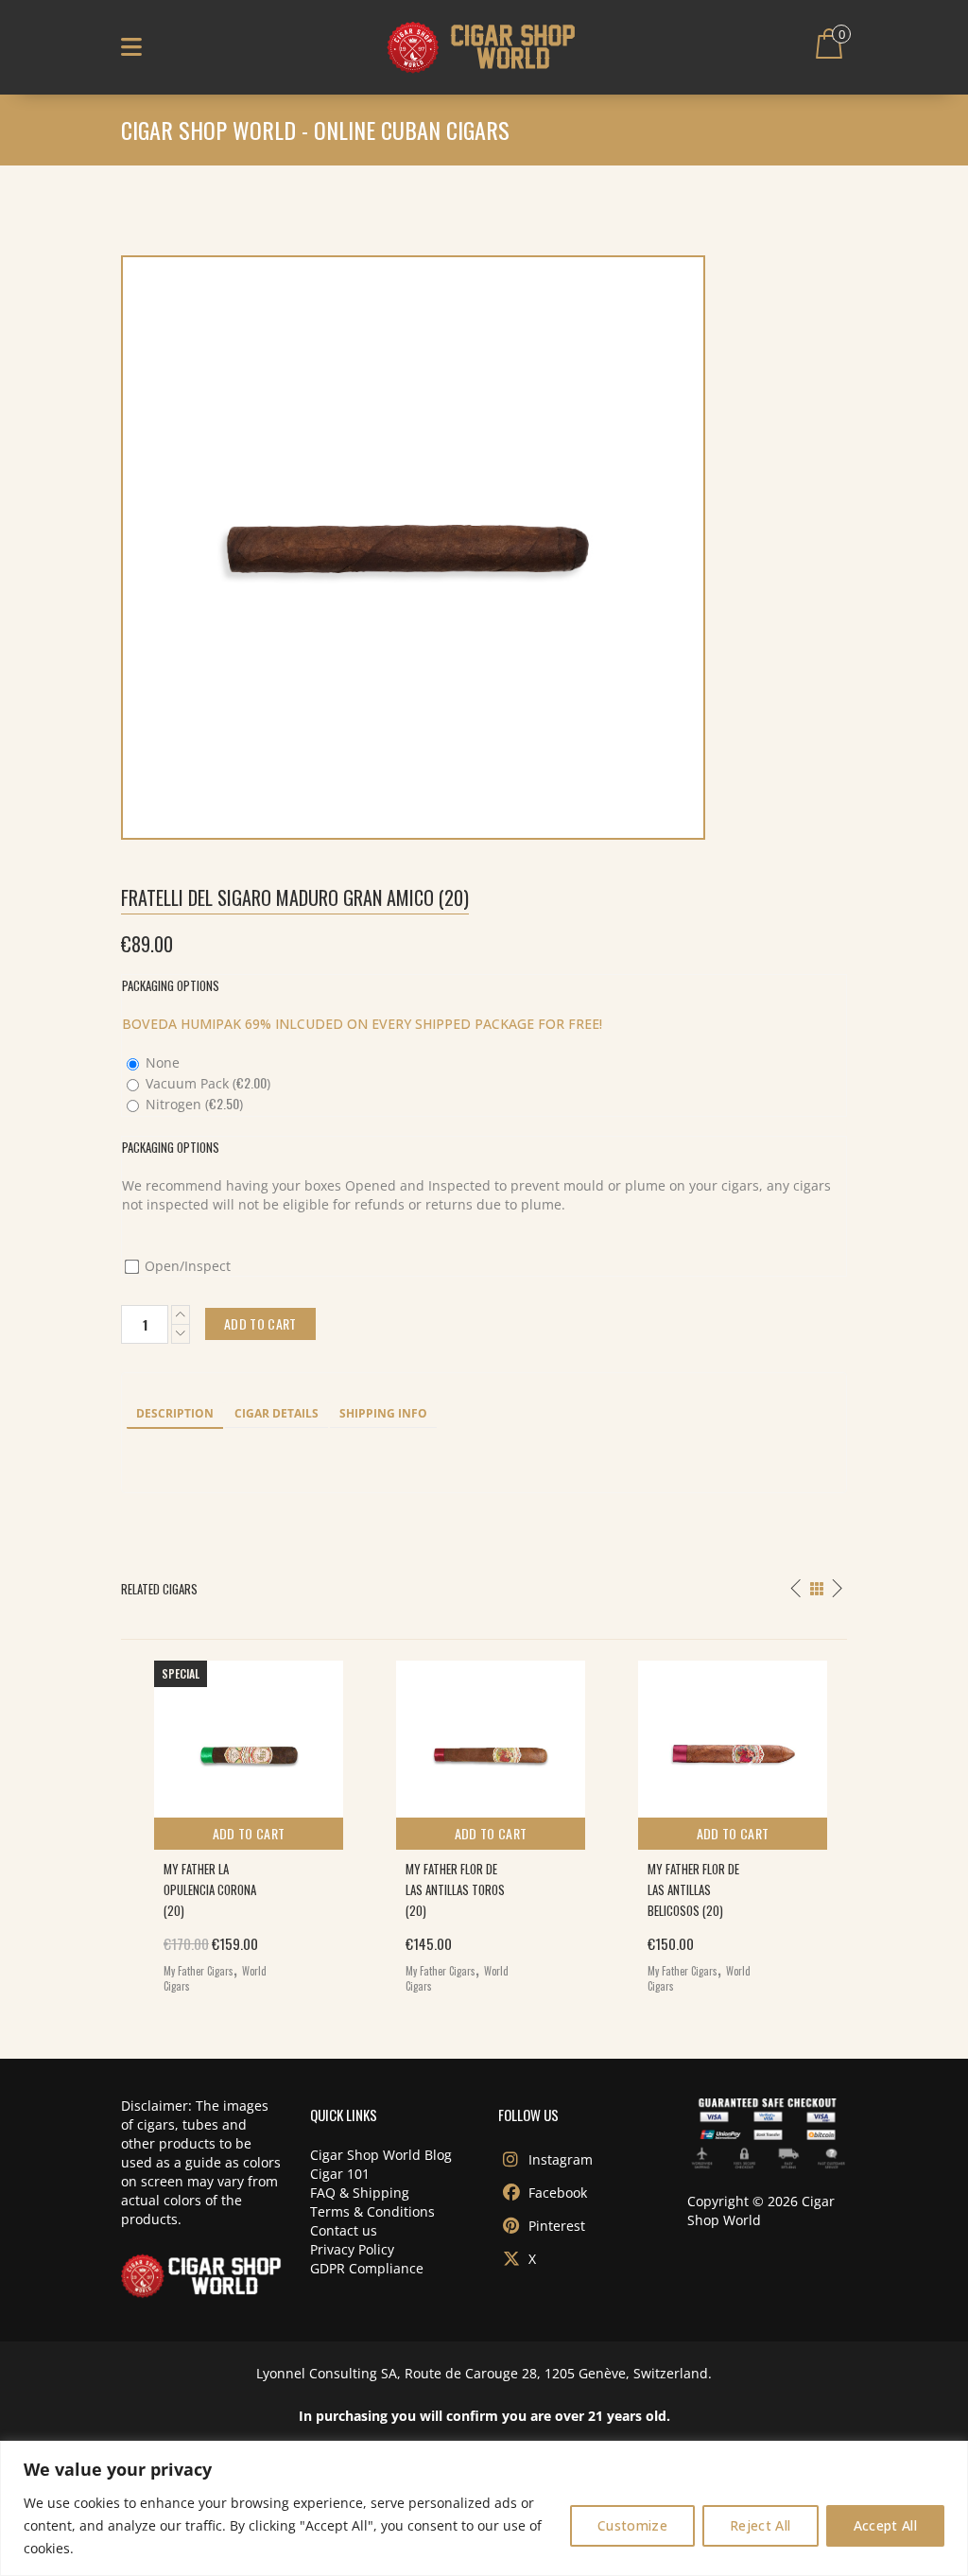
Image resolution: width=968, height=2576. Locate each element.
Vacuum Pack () (206, 1083)
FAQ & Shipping (360, 2193)
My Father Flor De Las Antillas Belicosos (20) (693, 1889)
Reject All (761, 2525)
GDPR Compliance (367, 2268)
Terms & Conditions (372, 2211)
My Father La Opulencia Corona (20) (210, 1889)
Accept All (886, 2525)
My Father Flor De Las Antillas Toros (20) (455, 1889)
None (161, 1062)
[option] (242, 1822)
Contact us (344, 2230)
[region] (484, 2508)
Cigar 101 (340, 2174)
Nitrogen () (192, 1104)
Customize (632, 2525)
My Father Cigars (199, 1971)
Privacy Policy (352, 2249)
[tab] (175, 1415)
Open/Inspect (186, 1266)
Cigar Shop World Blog (381, 2155)
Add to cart (249, 1833)
